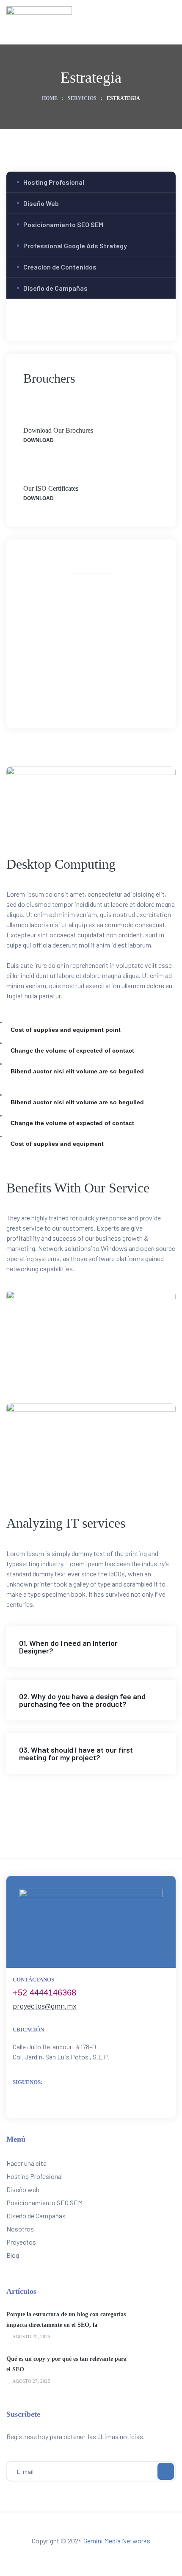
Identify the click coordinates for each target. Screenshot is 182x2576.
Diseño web (23, 2189)
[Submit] (166, 2471)
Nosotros (20, 2229)
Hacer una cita (26, 2163)
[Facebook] (63, 695)
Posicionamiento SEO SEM (63, 224)
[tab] (91, 1647)
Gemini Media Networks (117, 2541)
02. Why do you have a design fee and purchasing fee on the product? (82, 1700)
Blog (13, 2255)
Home (50, 98)
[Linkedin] (119, 695)
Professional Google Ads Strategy (75, 246)
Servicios (82, 98)
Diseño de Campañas (55, 288)
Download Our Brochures (58, 430)
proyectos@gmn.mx (45, 2006)
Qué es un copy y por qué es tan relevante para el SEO (66, 2364)
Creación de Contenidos (60, 267)
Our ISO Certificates (51, 488)
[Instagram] (101, 695)
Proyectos (21, 2242)
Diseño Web (41, 203)
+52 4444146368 (44, 1992)
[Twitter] (82, 695)
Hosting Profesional (54, 182)
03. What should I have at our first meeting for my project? (76, 1753)
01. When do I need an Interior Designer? (68, 1647)
